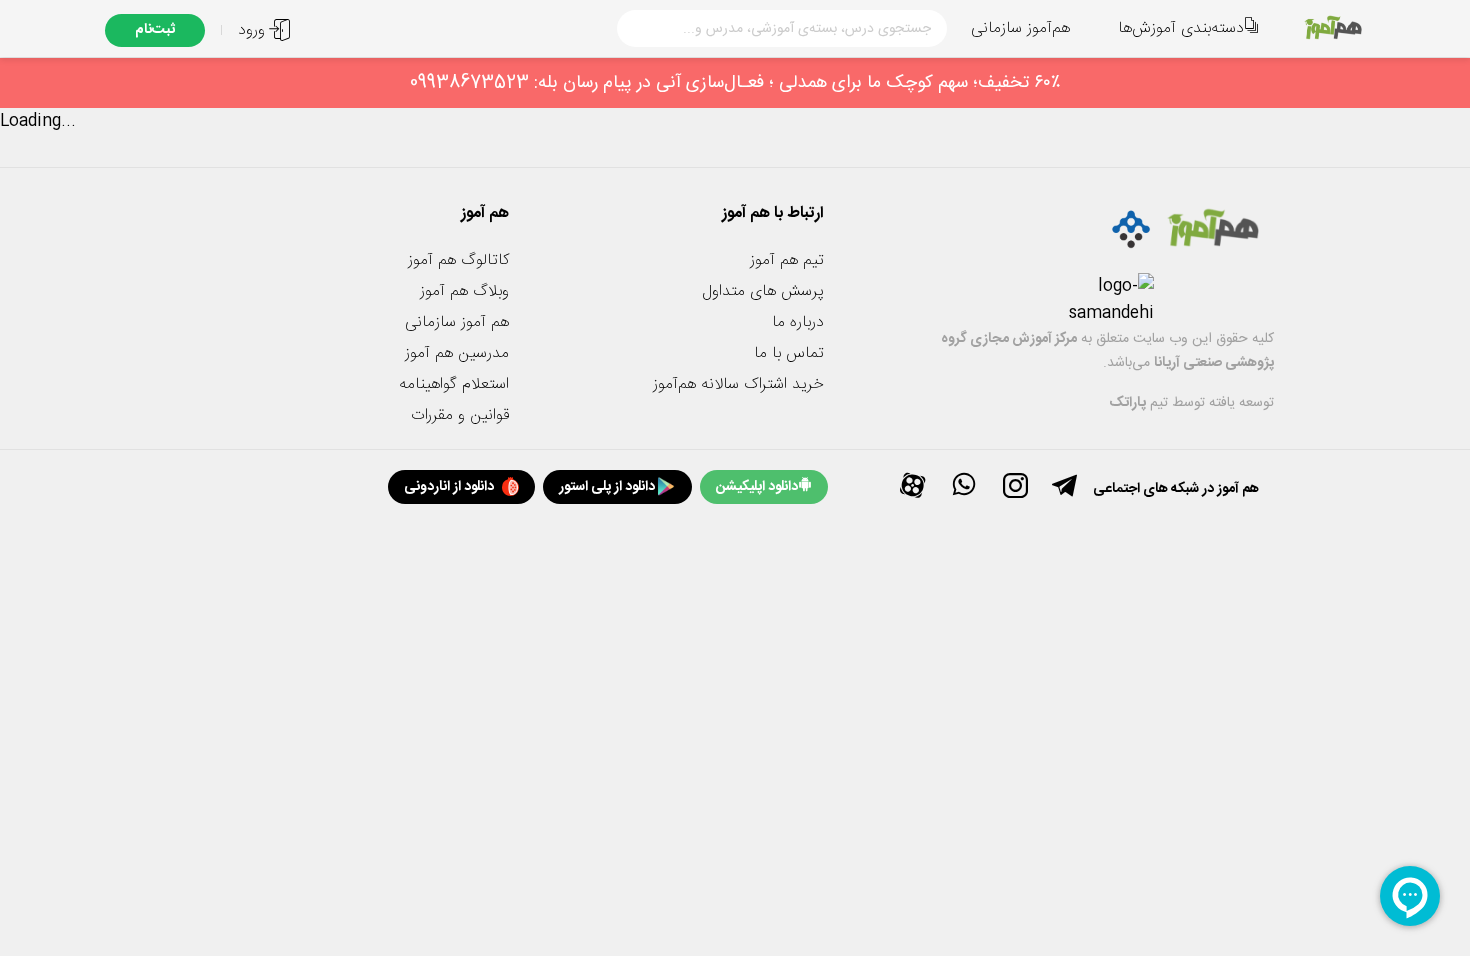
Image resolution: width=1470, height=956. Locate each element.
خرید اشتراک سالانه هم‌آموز (738, 384)
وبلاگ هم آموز (464, 291)
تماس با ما (789, 353)
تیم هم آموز (787, 260)
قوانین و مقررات (460, 415)
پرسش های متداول (763, 291)
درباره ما (798, 322)
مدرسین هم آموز (457, 353)
